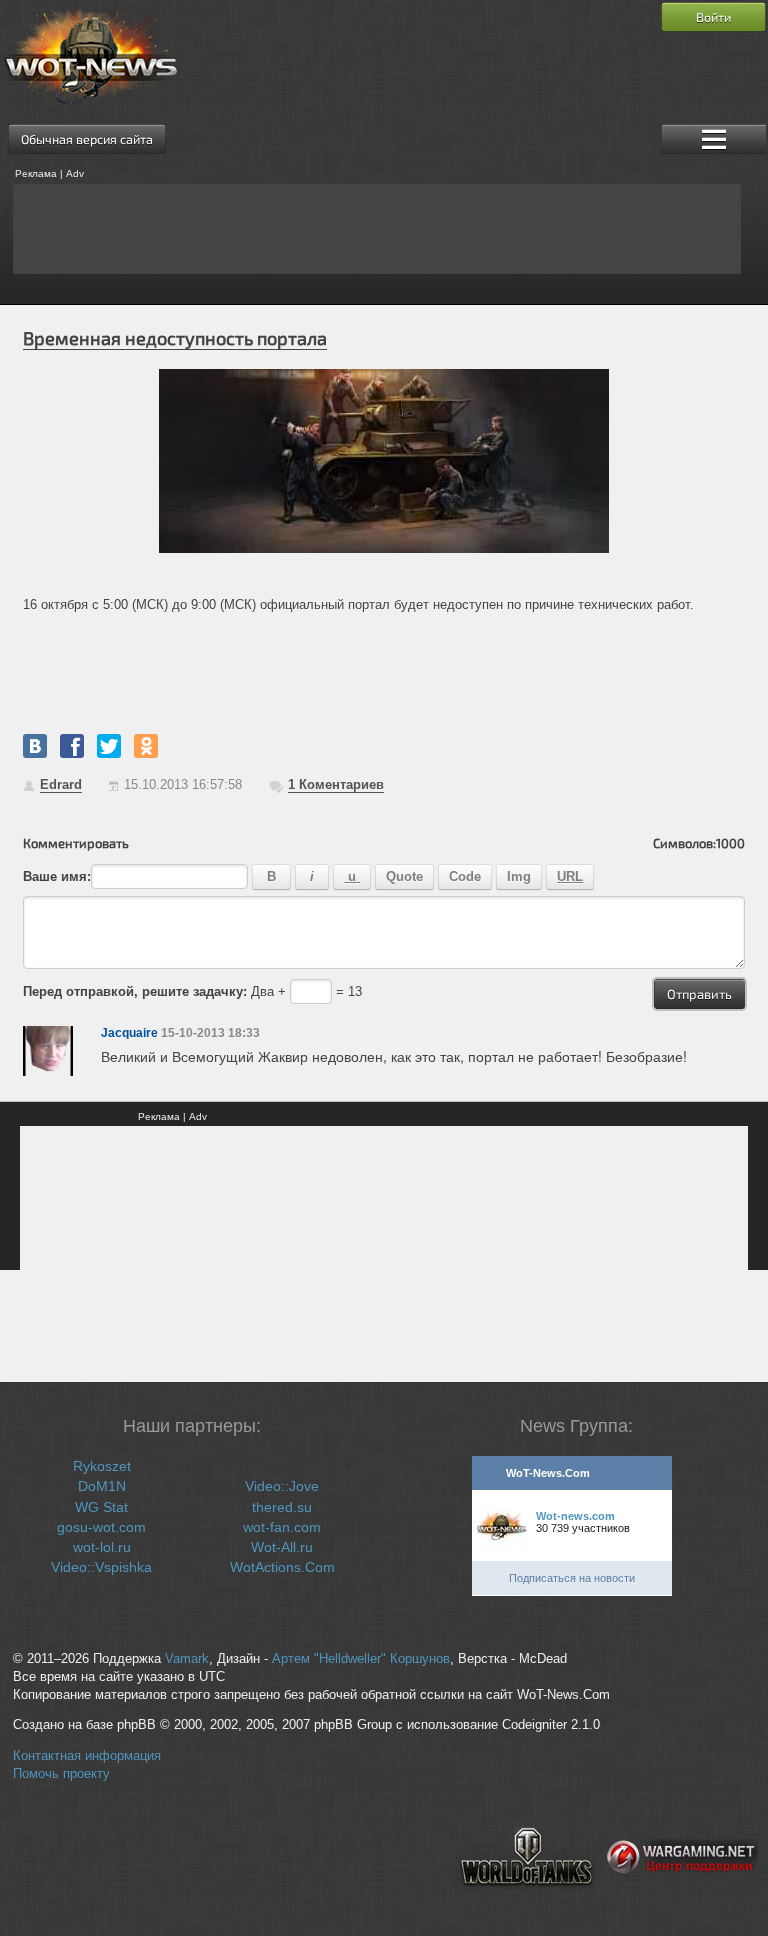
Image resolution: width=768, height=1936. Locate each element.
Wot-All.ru (282, 1547)
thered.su (282, 1507)
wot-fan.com (282, 1527)
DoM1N (102, 1486)
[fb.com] (72, 746)
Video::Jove (282, 1486)
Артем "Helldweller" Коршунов (361, 1659)
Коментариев (336, 784)
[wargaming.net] (682, 1902)
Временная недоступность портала (175, 338)
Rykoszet (102, 1466)
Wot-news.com (575, 1516)
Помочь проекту (61, 1774)
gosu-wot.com (101, 1527)
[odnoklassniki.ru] (146, 746)
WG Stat (101, 1507)
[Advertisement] (377, 229)
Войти (713, 17)
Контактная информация (87, 1756)
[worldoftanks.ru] (527, 1902)
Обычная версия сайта (87, 139)
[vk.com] (35, 746)
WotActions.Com (282, 1567)
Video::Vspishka (101, 1567)
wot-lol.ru (102, 1547)
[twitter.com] (109, 746)
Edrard (61, 784)
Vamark (187, 1659)
